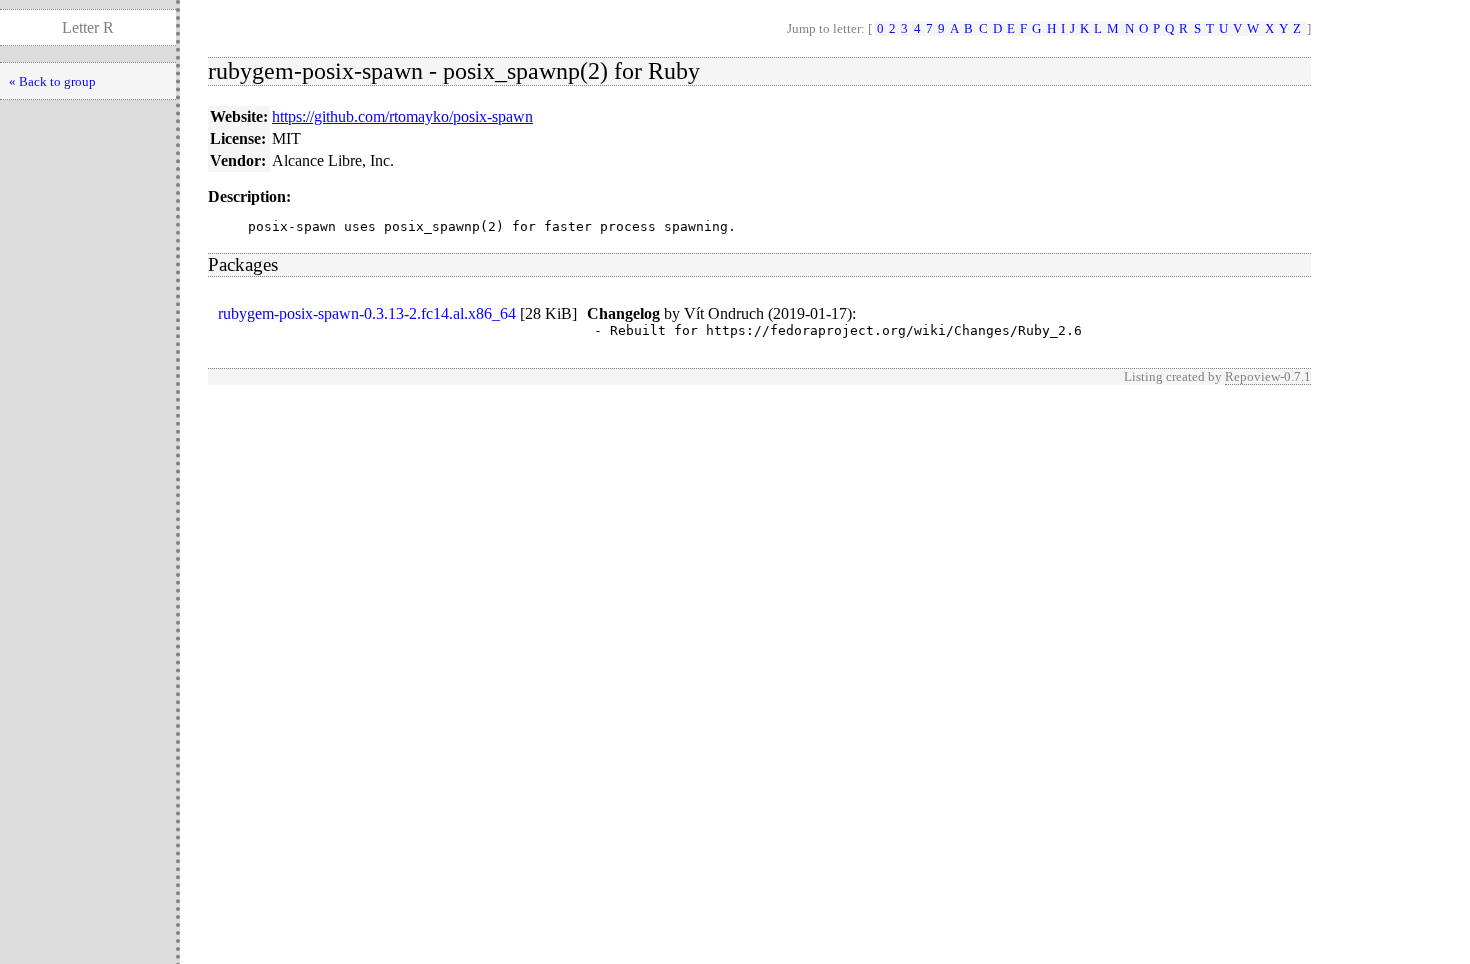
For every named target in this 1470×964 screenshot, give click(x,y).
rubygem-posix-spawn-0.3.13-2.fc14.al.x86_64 (367, 313)
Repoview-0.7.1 (1268, 376)
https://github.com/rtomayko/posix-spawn (402, 116)
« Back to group (52, 81)
